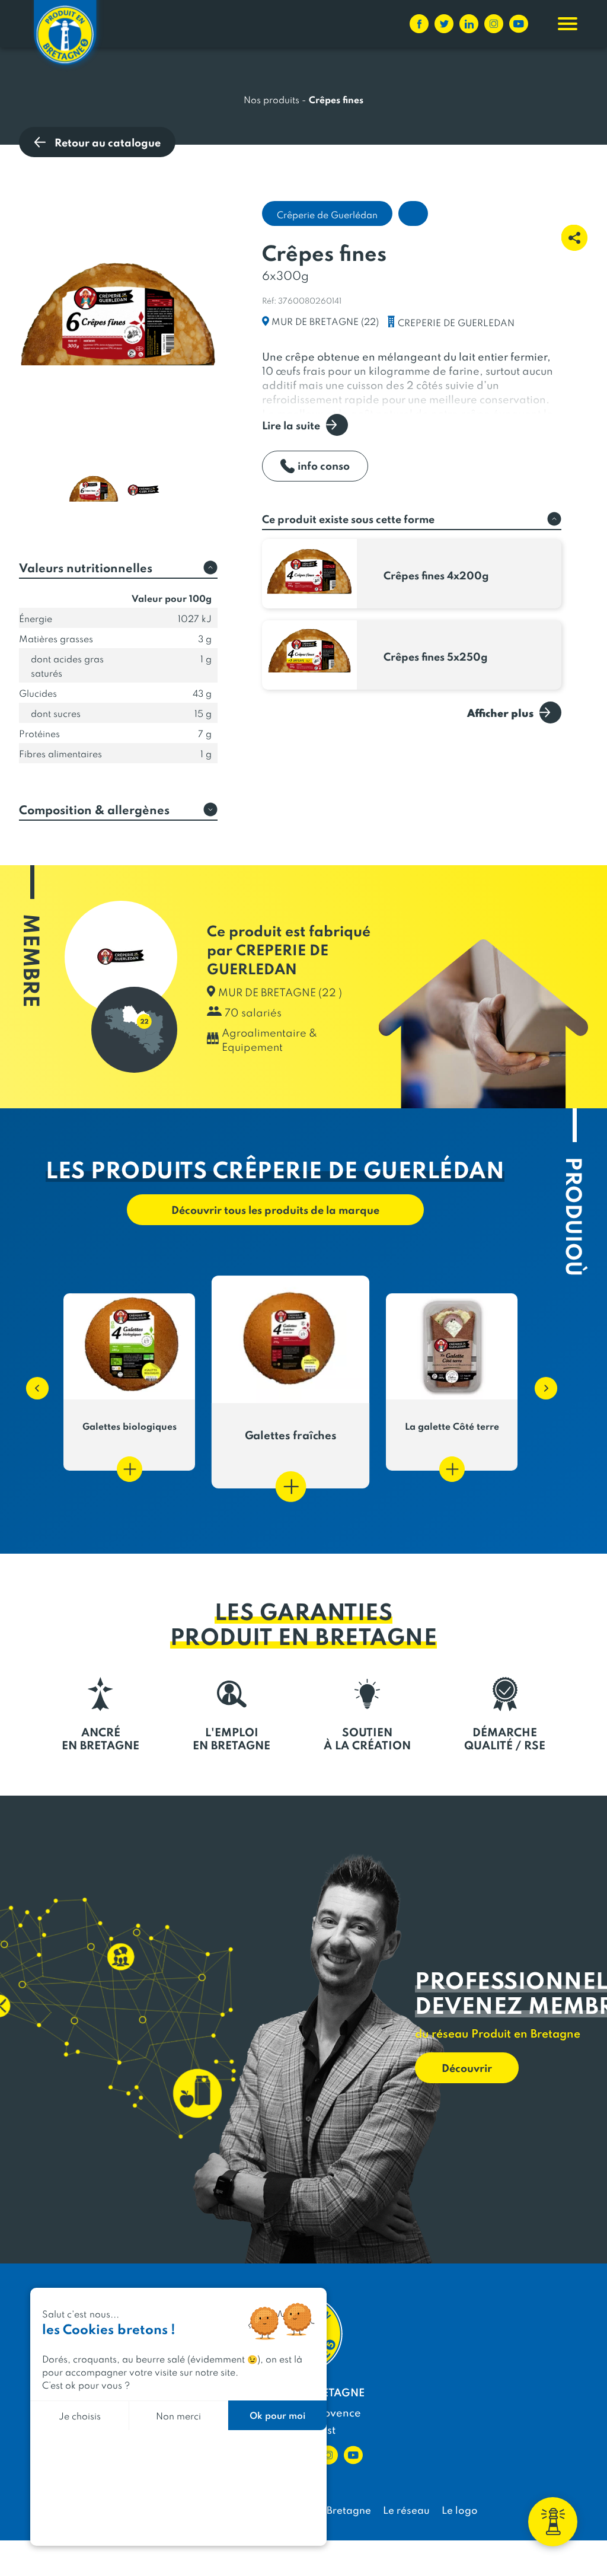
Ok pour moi (277, 2415)
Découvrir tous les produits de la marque (275, 1209)
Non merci (178, 2416)
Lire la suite (291, 425)
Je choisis (80, 2416)
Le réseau (406, 2510)
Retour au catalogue (108, 142)
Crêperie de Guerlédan (327, 214)
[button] (31, 1382)
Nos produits (271, 99)
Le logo (460, 2510)
